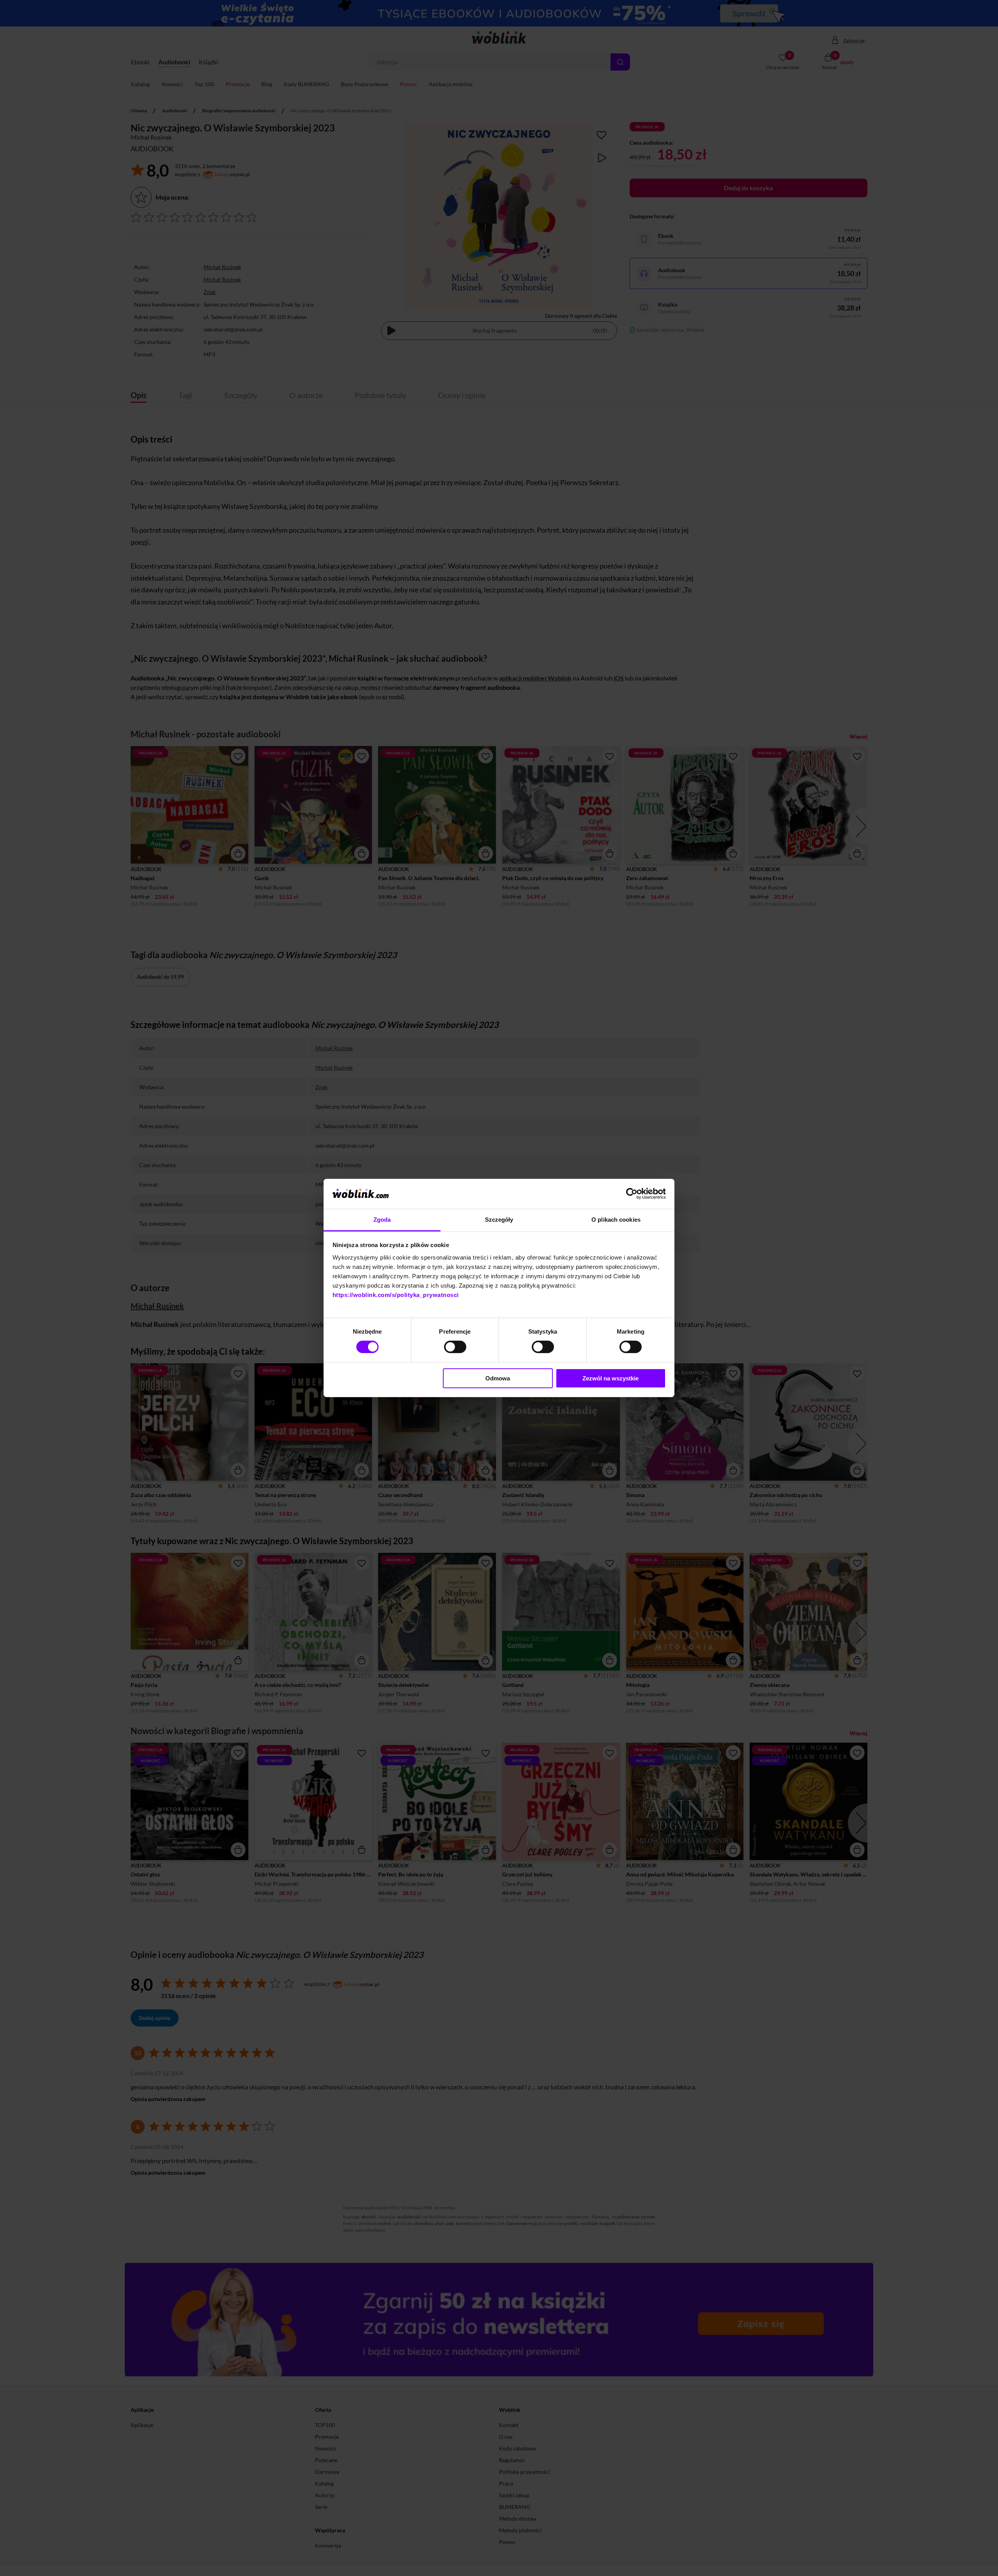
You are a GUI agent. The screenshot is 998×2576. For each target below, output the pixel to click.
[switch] (455, 1347)
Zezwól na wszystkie (610, 1378)
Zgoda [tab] (382, 1220)
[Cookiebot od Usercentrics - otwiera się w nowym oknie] (632, 1194)
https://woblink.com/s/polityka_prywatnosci (396, 1295)
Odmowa (498, 1378)
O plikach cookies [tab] (616, 1220)
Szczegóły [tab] (499, 1220)
